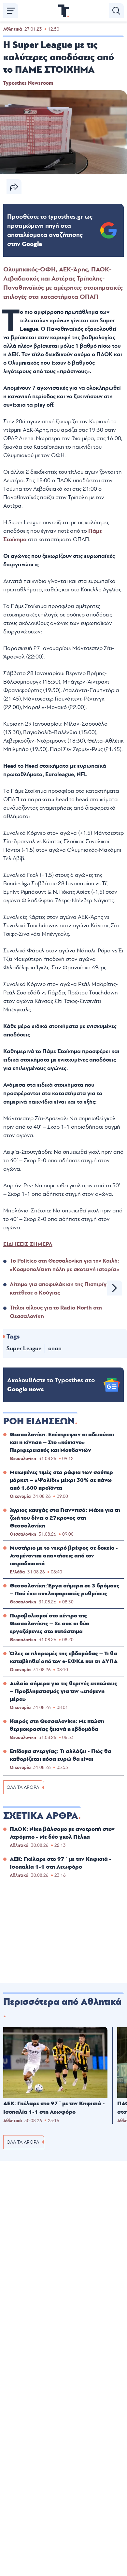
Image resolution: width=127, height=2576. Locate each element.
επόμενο (115, 1288)
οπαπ (55, 1348)
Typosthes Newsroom (28, 83)
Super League (24, 1348)
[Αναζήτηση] (116, 11)
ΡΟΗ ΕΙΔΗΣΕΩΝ (39, 1421)
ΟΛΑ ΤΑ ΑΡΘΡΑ (23, 1787)
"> (50, 230)
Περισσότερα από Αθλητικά (62, 2002)
